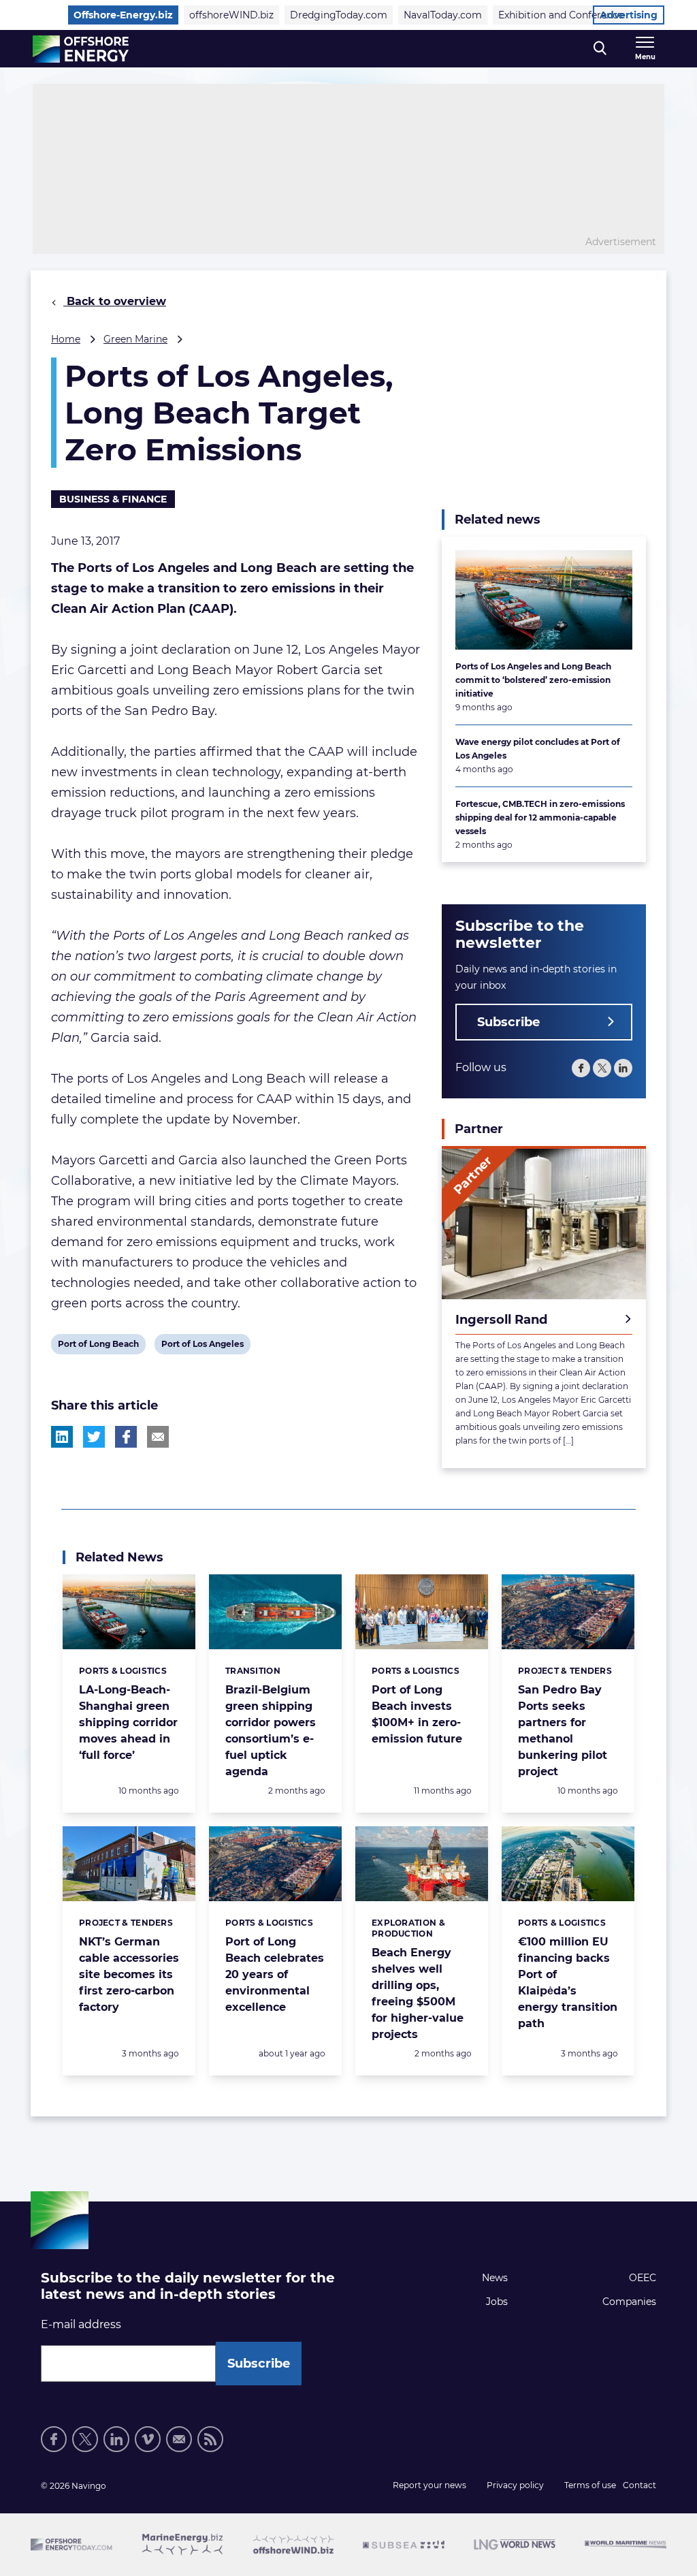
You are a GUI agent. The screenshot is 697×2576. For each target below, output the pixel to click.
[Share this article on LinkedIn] (62, 1437)
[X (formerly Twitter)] (85, 2439)
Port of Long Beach (98, 1346)
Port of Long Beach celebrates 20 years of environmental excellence (275, 1974)
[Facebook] (581, 1068)
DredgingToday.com (339, 15)
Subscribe (508, 1022)
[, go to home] (81, 49)
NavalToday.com (443, 15)
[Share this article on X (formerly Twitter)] (94, 1437)
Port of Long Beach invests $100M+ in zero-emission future (417, 1714)
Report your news (429, 2485)
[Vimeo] (148, 2439)
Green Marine (135, 339)
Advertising (629, 15)
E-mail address (81, 2324)
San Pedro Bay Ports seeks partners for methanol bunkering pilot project (563, 1731)
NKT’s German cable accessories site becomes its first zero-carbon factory (129, 1974)
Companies (629, 2302)
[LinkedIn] (623, 1068)
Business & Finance (113, 499)
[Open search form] (600, 49)
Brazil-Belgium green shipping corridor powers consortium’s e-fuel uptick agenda (271, 1731)
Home (66, 339)
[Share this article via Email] (158, 1437)
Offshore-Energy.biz (123, 15)
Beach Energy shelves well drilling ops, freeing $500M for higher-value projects (418, 1993)
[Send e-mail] (179, 2439)
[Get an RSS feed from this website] (210, 2439)
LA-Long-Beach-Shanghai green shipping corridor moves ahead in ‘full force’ (128, 1722)
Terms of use (590, 2485)
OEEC (643, 2278)
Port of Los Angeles (202, 1346)
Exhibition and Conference (561, 15)
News (495, 2278)
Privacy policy (515, 2485)
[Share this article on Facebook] (126, 1437)
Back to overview (115, 301)
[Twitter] (602, 1068)
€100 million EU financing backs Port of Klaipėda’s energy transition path (568, 1983)
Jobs (497, 2302)
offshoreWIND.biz (231, 15)
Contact (639, 2485)
